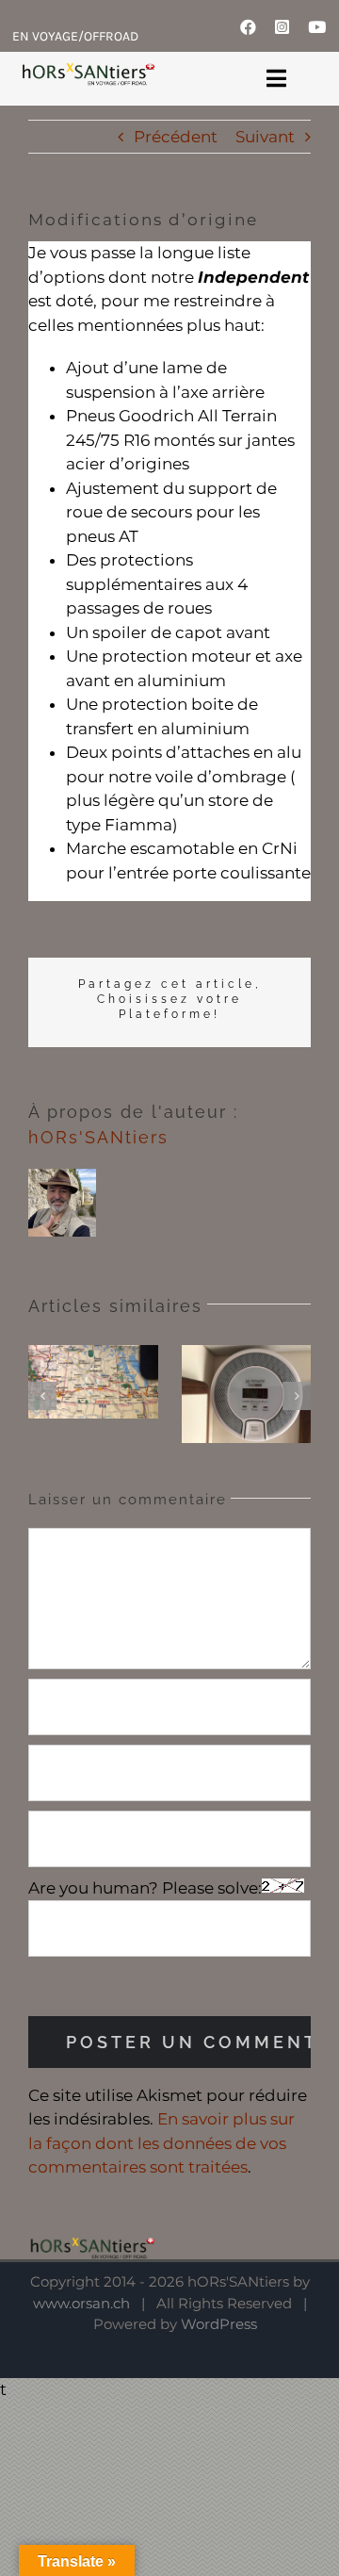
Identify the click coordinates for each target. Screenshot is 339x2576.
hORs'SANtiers (98, 1137)
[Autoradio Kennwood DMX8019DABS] (93, 1381)
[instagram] (282, 27)
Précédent (176, 137)
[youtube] (317, 27)
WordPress (219, 2324)
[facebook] (248, 27)
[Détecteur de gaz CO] (247, 1394)
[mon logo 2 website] (88, 74)
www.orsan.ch (81, 2303)
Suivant (265, 137)
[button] (42, 1396)
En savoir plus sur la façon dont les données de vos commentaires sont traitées (161, 2143)
